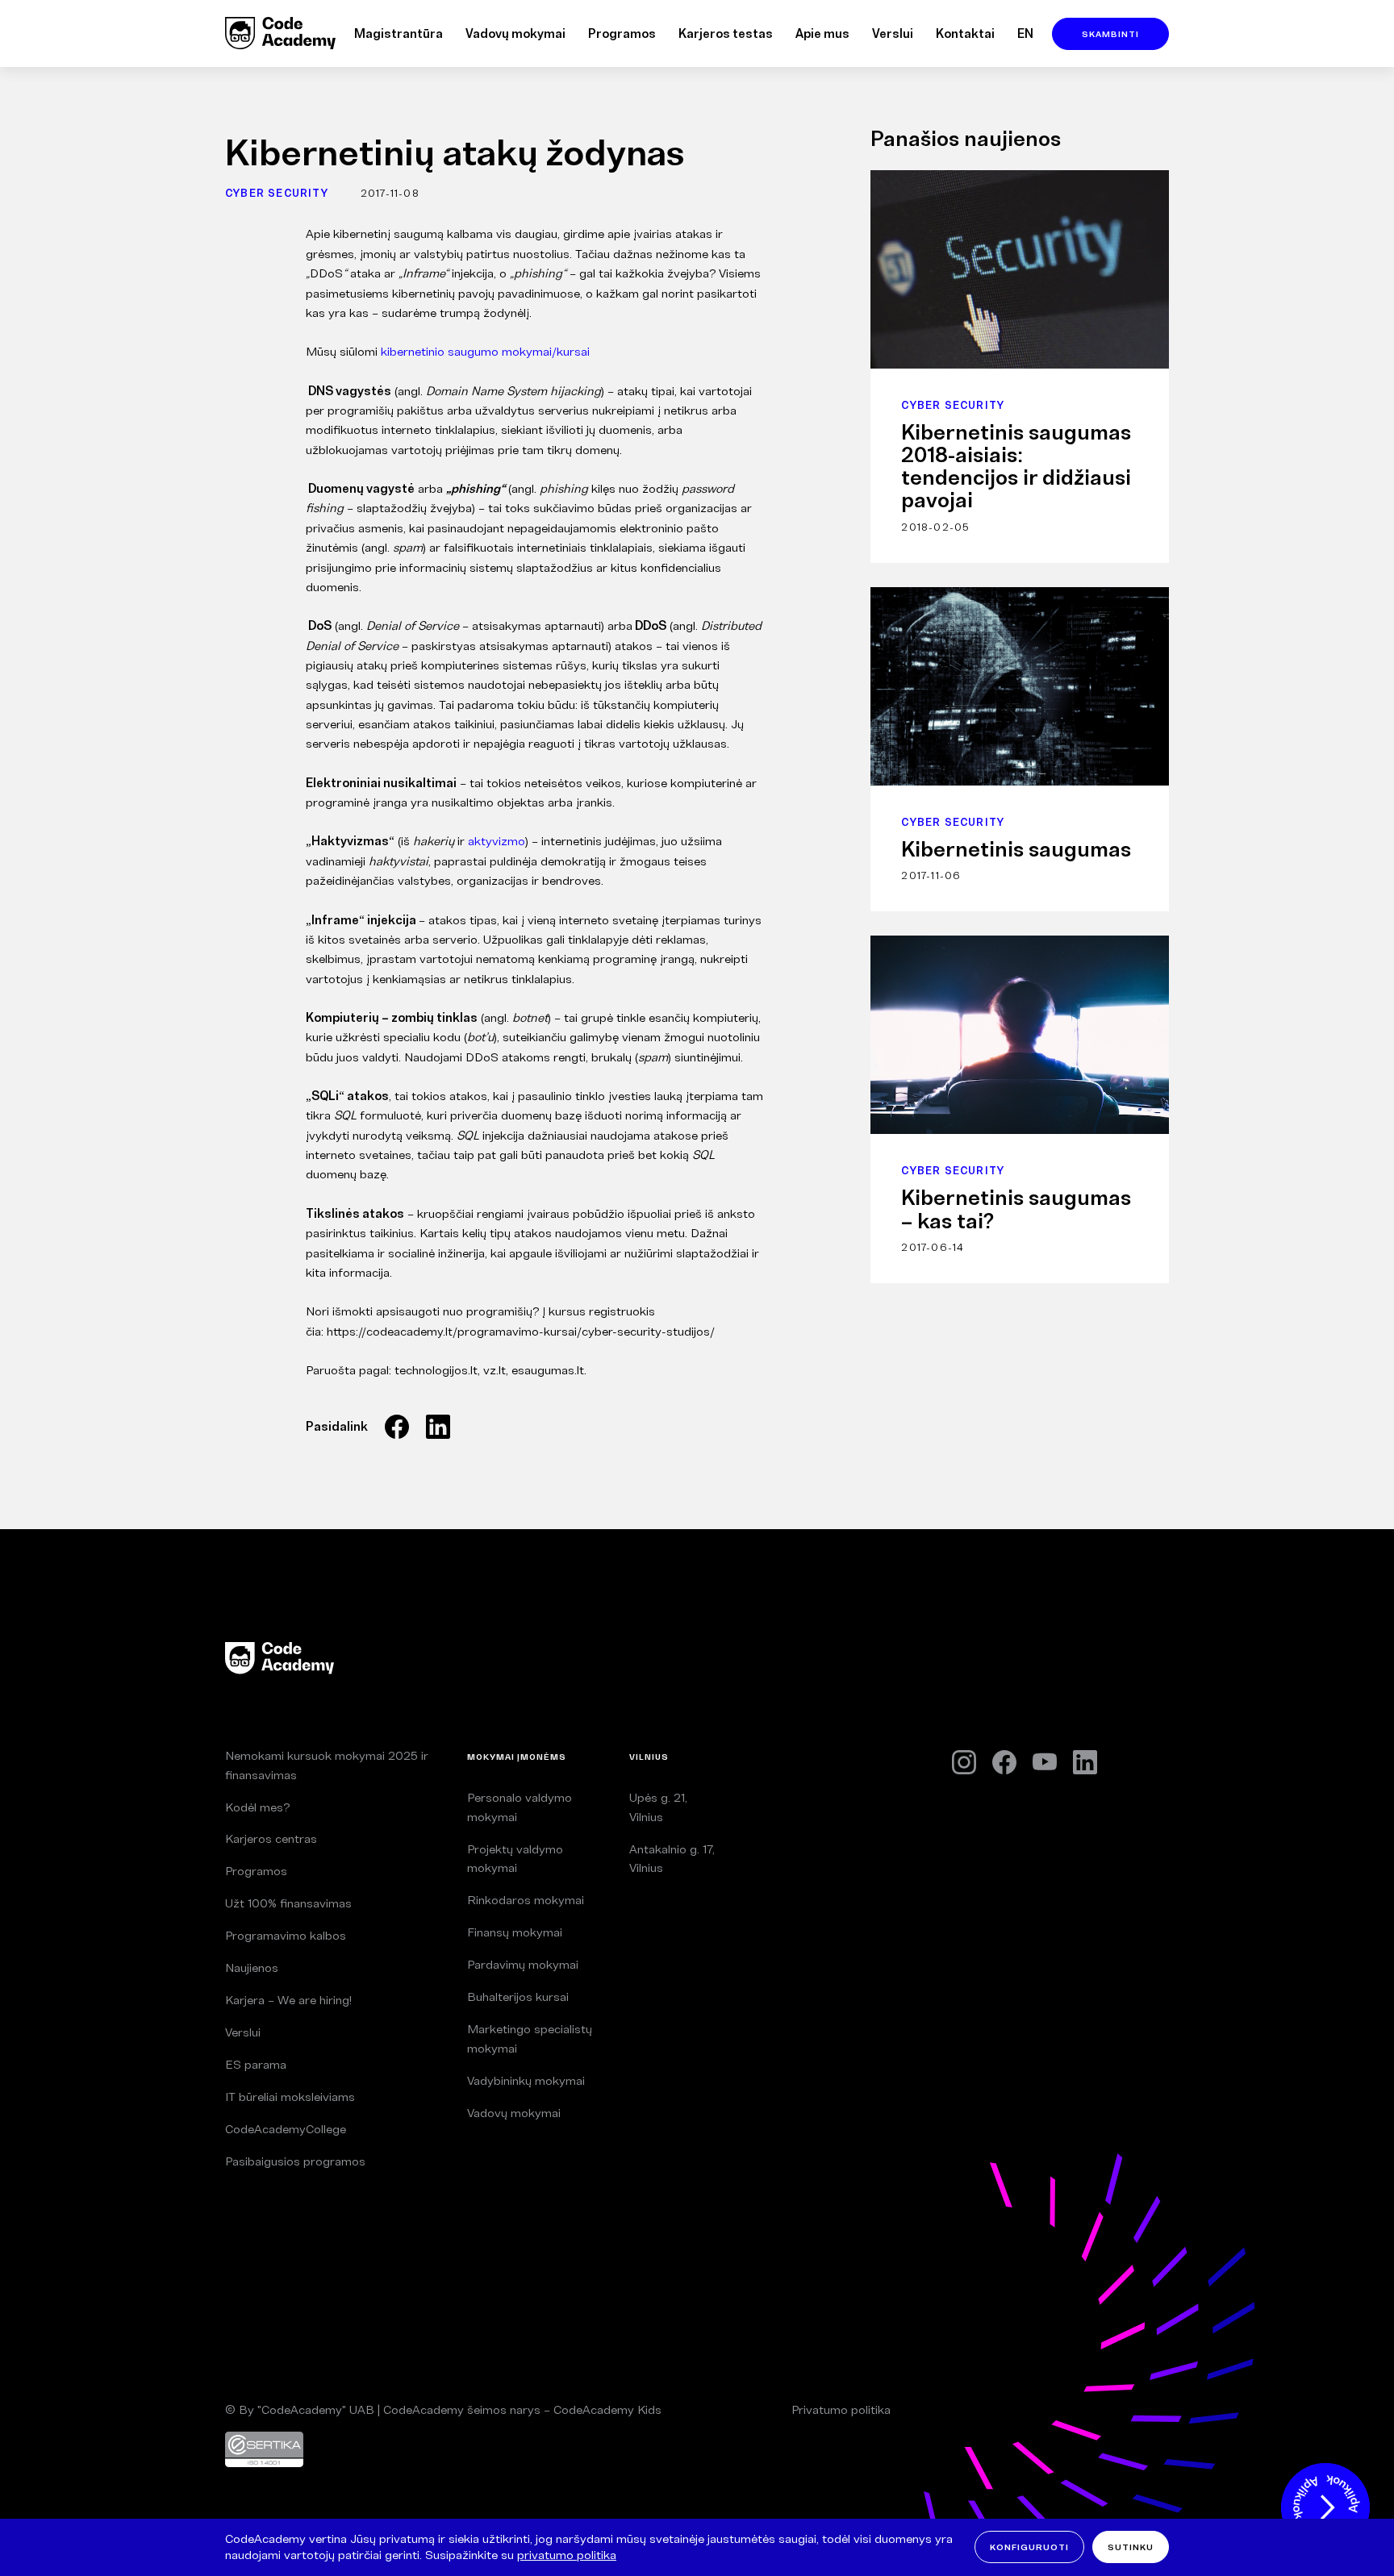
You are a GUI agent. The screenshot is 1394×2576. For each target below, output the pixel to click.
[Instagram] (964, 1763)
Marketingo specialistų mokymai (530, 2038)
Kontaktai (965, 33)
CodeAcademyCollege (286, 2129)
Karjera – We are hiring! (288, 2000)
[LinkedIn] (1085, 1762)
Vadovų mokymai (515, 33)
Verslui (893, 33)
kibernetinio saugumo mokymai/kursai (485, 351)
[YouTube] (1045, 1762)
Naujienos (252, 1967)
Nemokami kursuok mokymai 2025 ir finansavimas (327, 1765)
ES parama (256, 2064)
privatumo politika (567, 2555)
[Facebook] (1004, 1762)
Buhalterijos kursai (518, 1997)
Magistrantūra (399, 33)
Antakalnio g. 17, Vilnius (672, 1859)
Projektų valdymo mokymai (515, 1859)
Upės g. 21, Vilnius (658, 1807)
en (1025, 33)
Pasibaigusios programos (295, 2161)
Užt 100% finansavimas (288, 1903)
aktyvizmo (497, 841)
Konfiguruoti (1029, 2547)
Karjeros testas (726, 33)
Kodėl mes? (257, 1807)
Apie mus (822, 33)
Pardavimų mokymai (523, 1964)
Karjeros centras (271, 1838)
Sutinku (1131, 2547)
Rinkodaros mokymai (526, 1900)
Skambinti (1110, 34)
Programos (622, 33)
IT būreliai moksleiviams (290, 2097)
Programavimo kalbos (286, 1935)
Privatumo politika (841, 2409)
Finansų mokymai (515, 1932)
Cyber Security (277, 193)
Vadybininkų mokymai (526, 2080)
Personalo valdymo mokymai (520, 1807)
